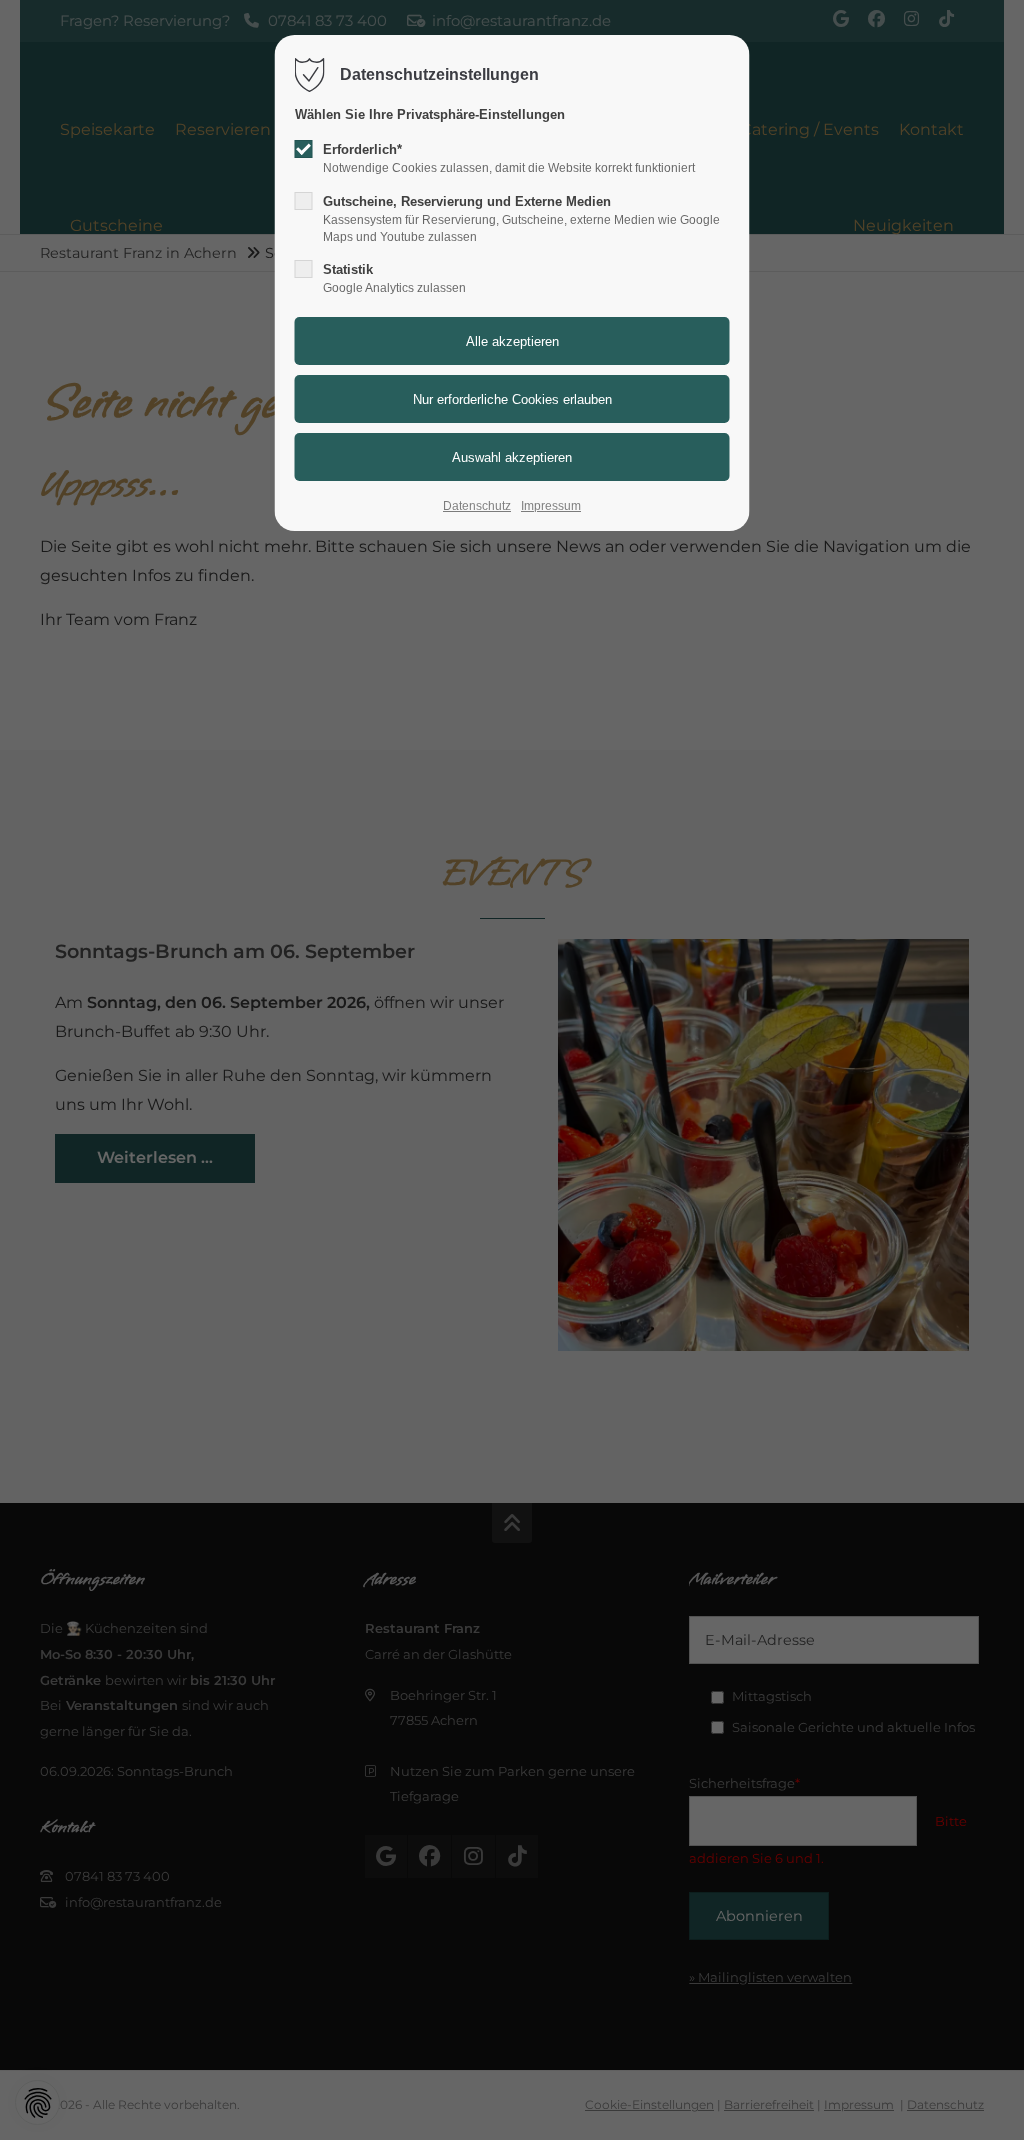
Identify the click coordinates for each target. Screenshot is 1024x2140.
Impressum (551, 506)
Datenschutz (477, 506)
